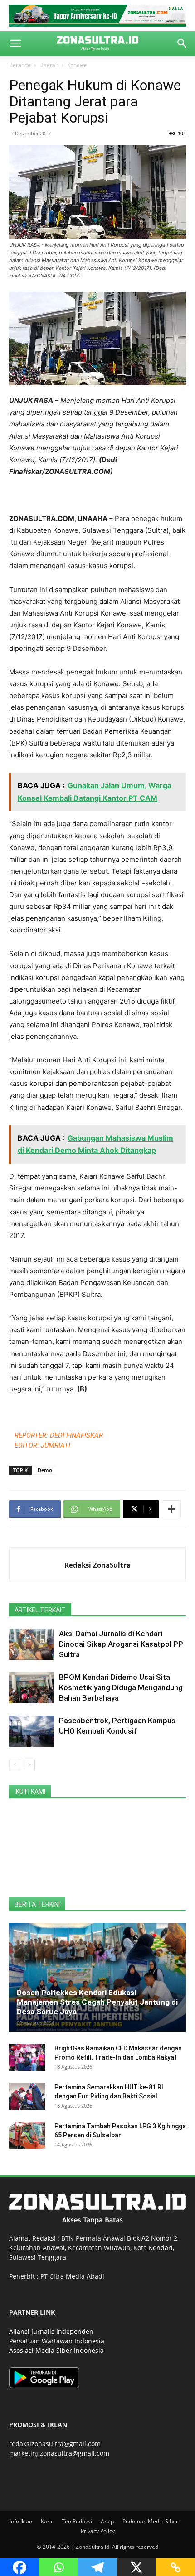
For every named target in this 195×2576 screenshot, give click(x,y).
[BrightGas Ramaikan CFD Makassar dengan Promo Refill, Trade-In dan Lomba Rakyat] (27, 2057)
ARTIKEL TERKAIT (40, 1610)
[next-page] (29, 1765)
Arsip (107, 2521)
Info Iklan (21, 2521)
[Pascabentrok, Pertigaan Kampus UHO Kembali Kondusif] (32, 1731)
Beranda (20, 65)
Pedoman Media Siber (150, 2521)
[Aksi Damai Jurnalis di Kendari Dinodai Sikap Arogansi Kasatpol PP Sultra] (32, 1644)
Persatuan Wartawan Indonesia (57, 2341)
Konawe (77, 65)
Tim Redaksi (77, 2521)
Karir (47, 2521)
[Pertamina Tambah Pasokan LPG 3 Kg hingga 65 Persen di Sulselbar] (27, 2135)
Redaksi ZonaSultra (97, 1565)
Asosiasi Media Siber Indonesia (56, 2350)
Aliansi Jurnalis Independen (51, 2331)
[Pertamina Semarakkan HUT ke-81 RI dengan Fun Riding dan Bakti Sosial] (27, 2096)
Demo (45, 1470)
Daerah (49, 65)
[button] (15, 43)
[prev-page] (15, 1765)
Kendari (161, 2248)
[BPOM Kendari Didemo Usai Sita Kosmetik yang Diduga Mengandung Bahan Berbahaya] (32, 1688)
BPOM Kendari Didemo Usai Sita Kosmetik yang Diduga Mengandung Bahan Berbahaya (121, 1687)
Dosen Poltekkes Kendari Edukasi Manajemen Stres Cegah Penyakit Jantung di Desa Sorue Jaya (97, 2002)
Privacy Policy (98, 2531)
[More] (171, 1509)
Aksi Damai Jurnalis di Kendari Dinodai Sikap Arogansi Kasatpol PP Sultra (121, 1644)
